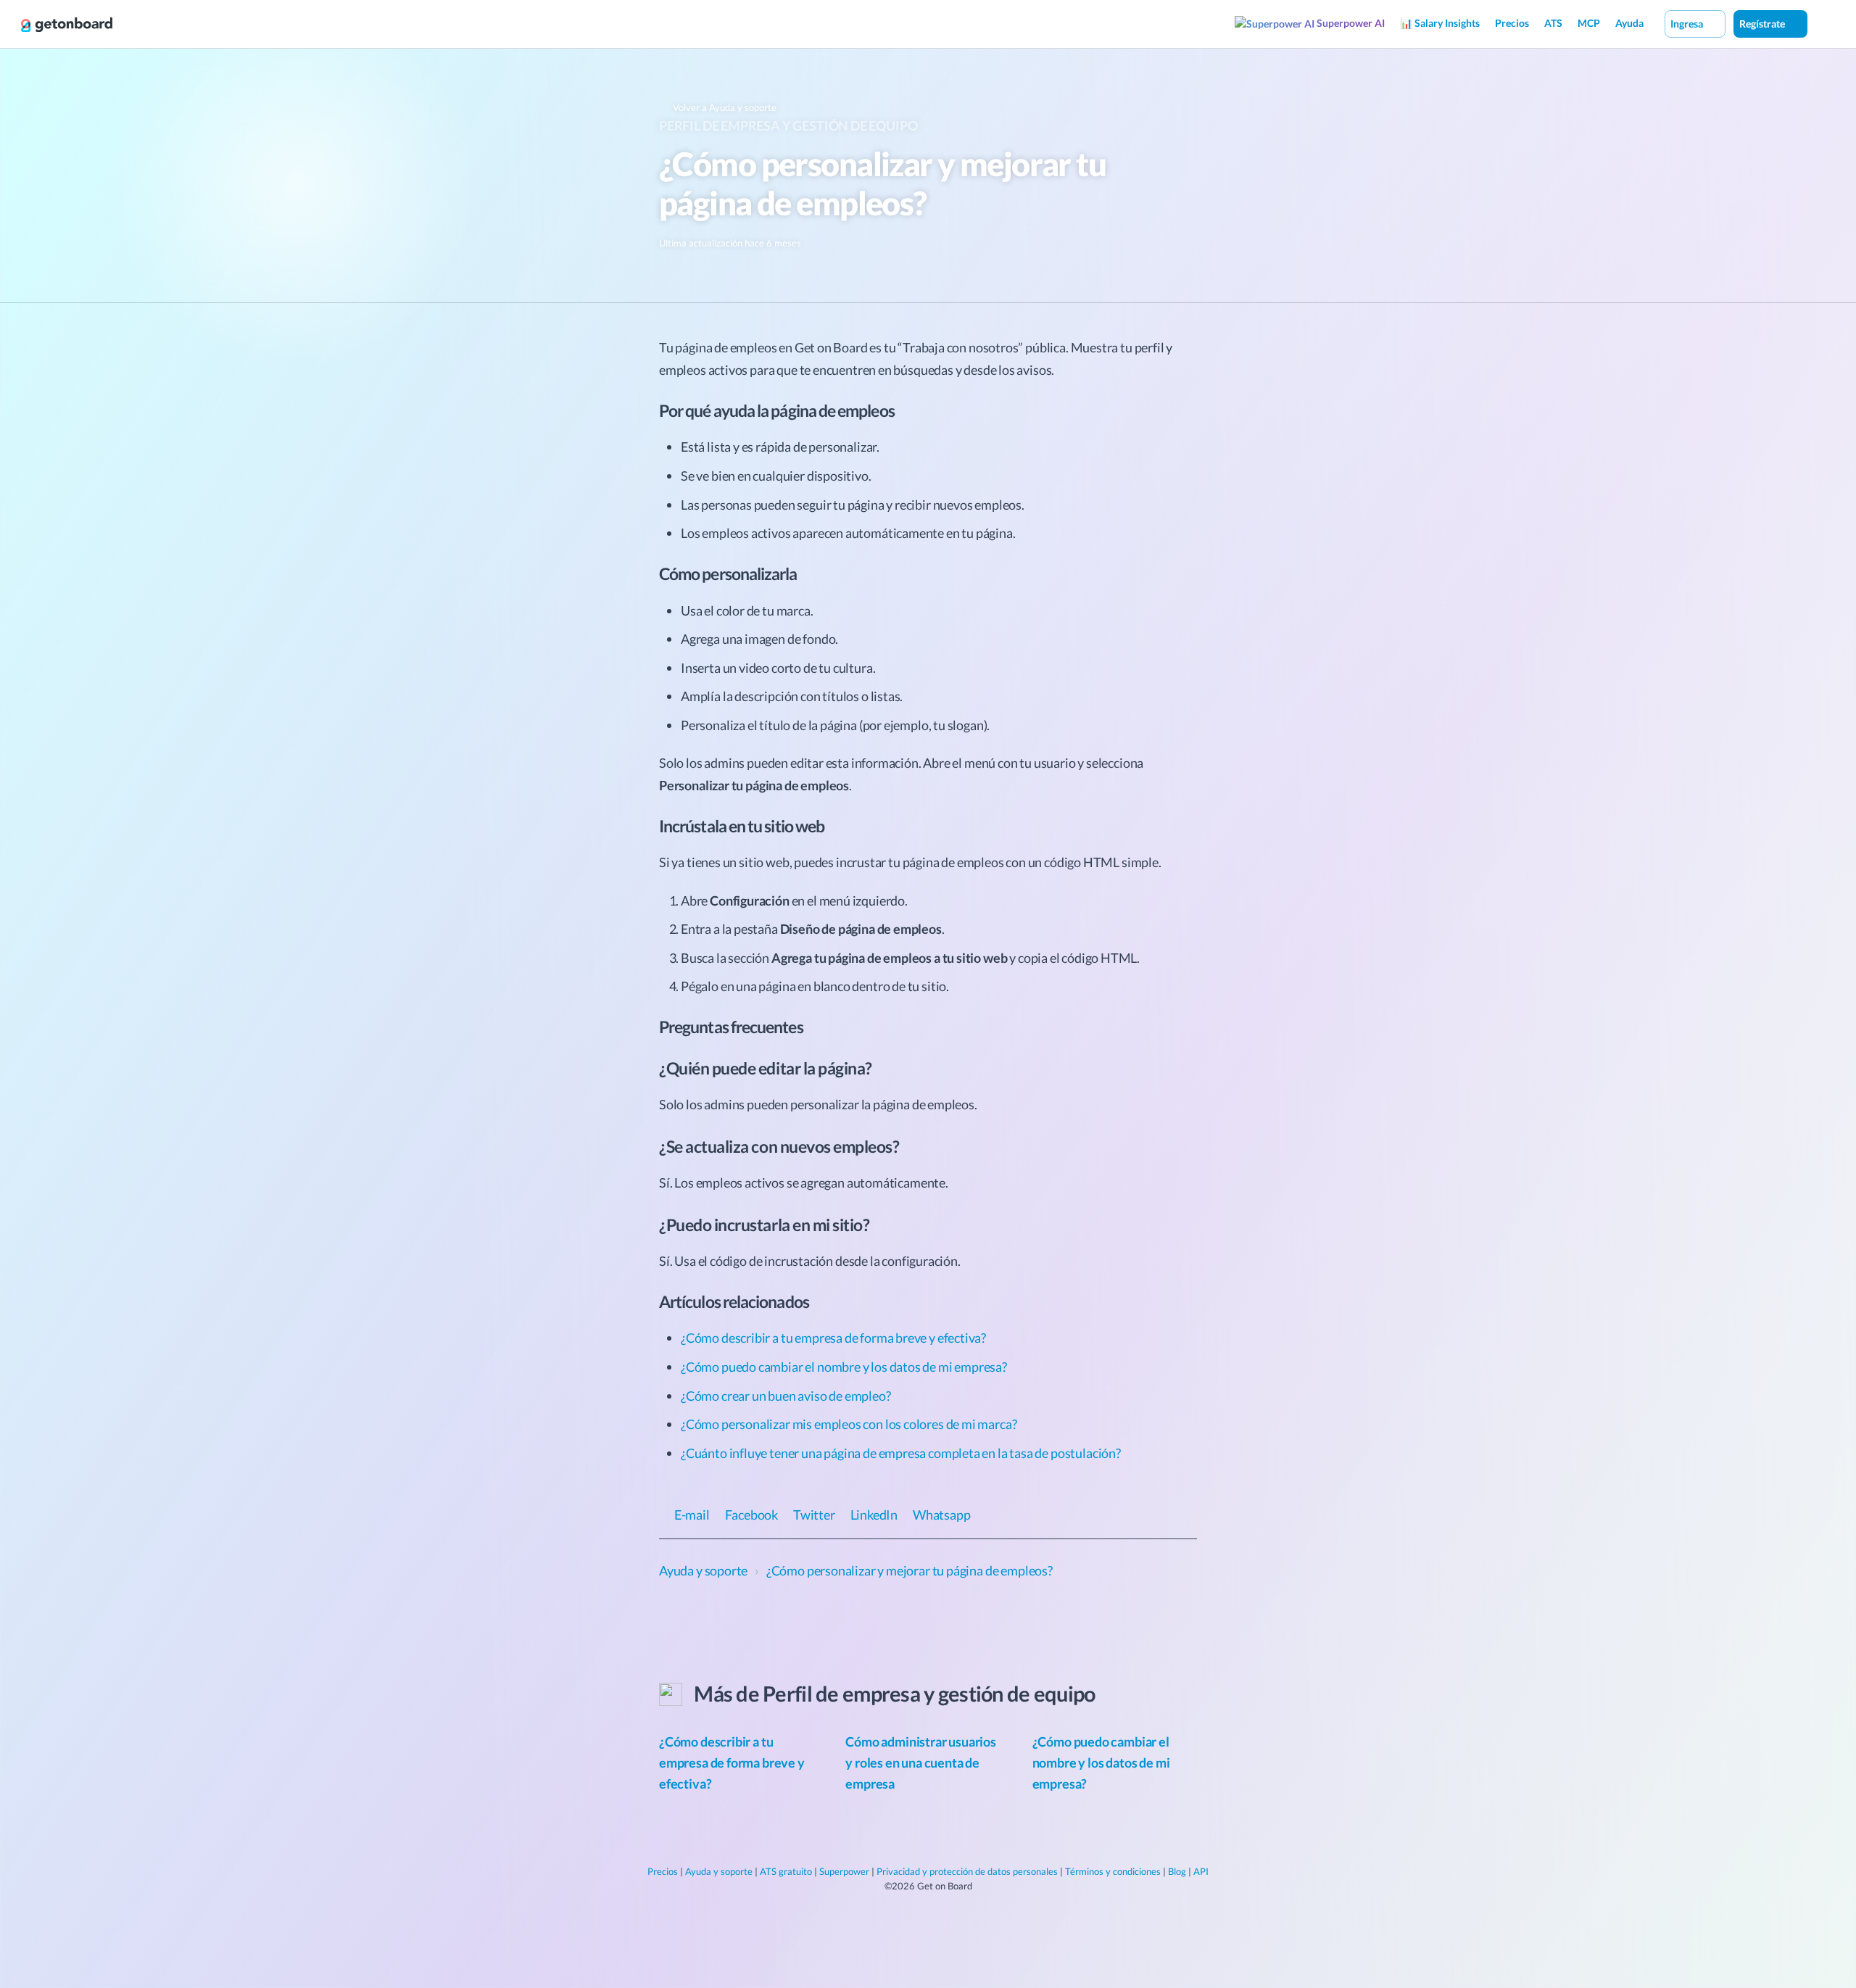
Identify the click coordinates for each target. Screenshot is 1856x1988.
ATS (1553, 23)
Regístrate (1763, 24)
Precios (1512, 23)
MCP (1589, 23)
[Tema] (1823, 23)
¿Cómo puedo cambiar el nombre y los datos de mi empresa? (844, 1367)
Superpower (844, 1871)
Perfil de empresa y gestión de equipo (788, 125)
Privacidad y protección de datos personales (967, 1871)
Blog (1177, 1871)
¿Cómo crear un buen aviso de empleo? (786, 1396)
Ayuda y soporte (719, 1871)
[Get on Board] (67, 25)
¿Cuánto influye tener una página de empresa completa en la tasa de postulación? (901, 1453)
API (1201, 1871)
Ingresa (1688, 24)
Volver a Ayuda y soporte (724, 107)
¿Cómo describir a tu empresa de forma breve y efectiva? (833, 1338)
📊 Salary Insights (1440, 23)
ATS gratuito (786, 1871)
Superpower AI (1350, 23)
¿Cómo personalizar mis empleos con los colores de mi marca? (849, 1424)
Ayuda (1629, 23)
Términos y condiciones (1113, 1871)
